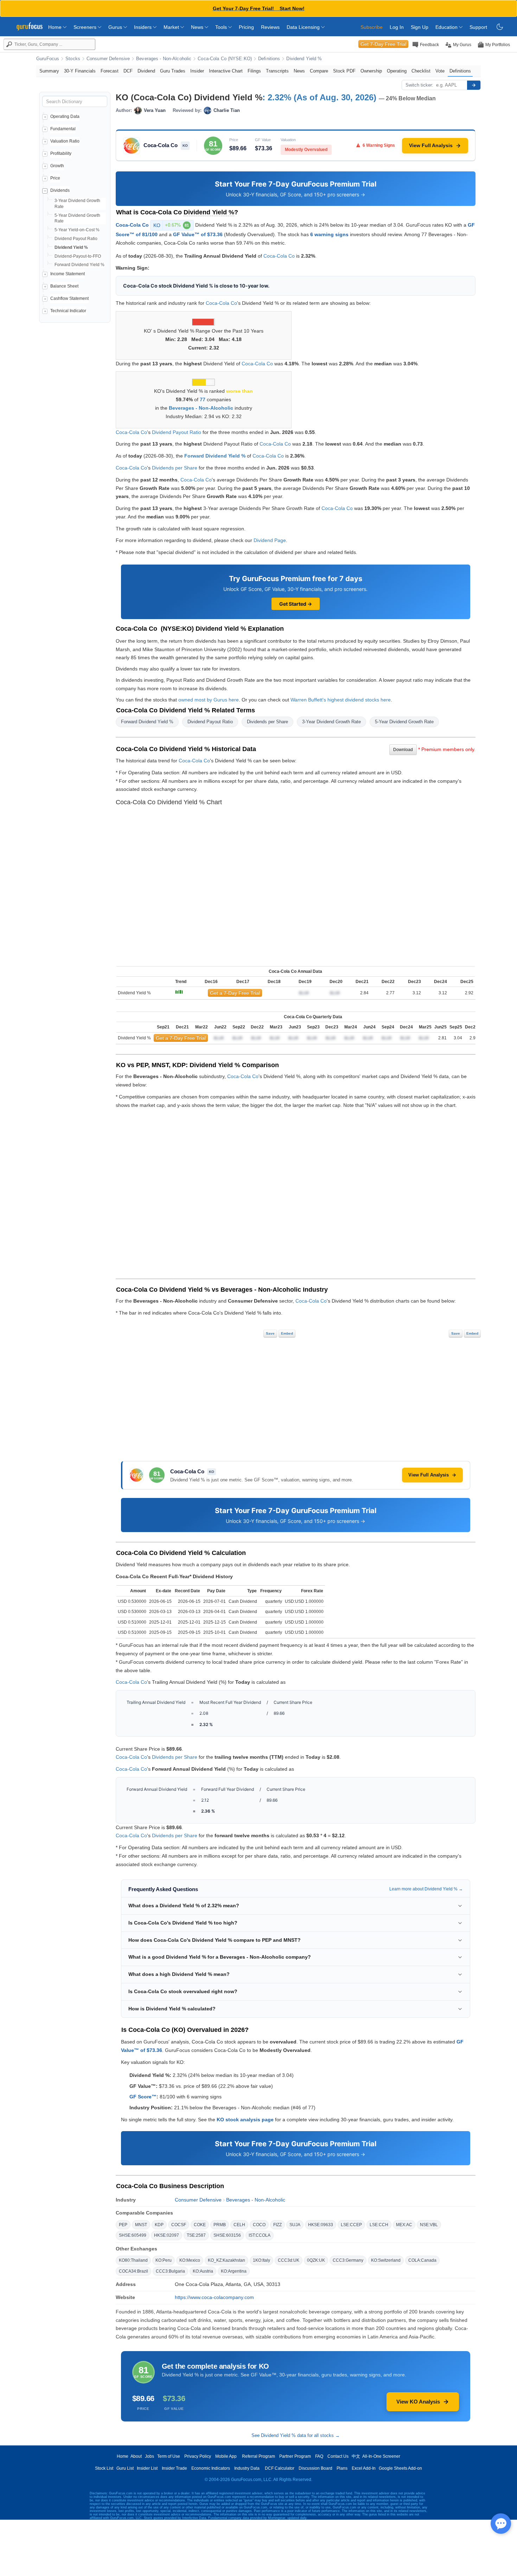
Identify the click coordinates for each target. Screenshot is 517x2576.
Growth (57, 166)
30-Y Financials (80, 71)
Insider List (147, 2468)
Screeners (86, 27)
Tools (222, 27)
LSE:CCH (379, 2225)
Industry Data (247, 2468)
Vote (440, 71)
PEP (123, 2225)
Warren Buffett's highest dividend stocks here (341, 700)
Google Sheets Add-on (400, 2468)
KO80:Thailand (133, 2260)
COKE (200, 2225)
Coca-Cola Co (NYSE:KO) (225, 59)
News (198, 27)
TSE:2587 (196, 2235)
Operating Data (65, 116)
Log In (397, 27)
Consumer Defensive (108, 59)
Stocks (73, 59)
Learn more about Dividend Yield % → (426, 1889)
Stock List (104, 2468)
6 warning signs (329, 234)
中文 (356, 2456)
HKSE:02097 (167, 2235)
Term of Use (169, 2456)
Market (172, 27)
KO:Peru (164, 2260)
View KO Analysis (418, 2402)
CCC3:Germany (348, 2260)
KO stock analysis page (245, 2120)
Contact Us (338, 2456)
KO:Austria (203, 2271)
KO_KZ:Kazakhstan (226, 2260)
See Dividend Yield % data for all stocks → (296, 2435)
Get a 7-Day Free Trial (235, 993)
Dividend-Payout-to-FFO (78, 256)
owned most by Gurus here (209, 700)
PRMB (220, 2225)
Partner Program (295, 2456)
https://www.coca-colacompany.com (214, 2297)
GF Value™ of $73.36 (198, 234)
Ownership (371, 71)
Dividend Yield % (304, 59)
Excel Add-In (364, 2468)
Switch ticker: (419, 85)
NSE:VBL (429, 2225)
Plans (342, 2468)
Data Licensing (304, 27)
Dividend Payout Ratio (76, 239)
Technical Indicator (68, 311)
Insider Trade (174, 2468)
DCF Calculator (280, 2468)
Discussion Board (315, 2468)
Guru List (125, 2468)
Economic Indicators (211, 2468)
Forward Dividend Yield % (79, 265)
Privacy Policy (198, 2456)
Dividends (60, 190)
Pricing (246, 27)
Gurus (116, 27)
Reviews (270, 27)
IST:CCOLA (260, 2235)
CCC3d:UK (289, 2260)
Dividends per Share (175, 468)
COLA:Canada (422, 2260)
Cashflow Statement (69, 298)
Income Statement (68, 274)
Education (447, 27)
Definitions (269, 59)
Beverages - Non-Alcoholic (164, 59)
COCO (259, 2225)
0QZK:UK (316, 2260)
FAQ (319, 2456)
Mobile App (226, 2456)
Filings (254, 71)
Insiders (143, 27)
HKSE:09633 (321, 2225)
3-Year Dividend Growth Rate (331, 722)
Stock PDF (344, 71)
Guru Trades (173, 71)
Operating (397, 71)
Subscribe (372, 27)
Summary (49, 71)
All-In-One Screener (381, 2456)
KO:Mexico (190, 2260)
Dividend (146, 71)
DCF (128, 71)
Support (478, 27)
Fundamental (63, 129)
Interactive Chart (226, 71)
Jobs (149, 2456)
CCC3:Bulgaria (170, 2271)
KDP (159, 2225)
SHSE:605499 (133, 2235)
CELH (239, 2225)
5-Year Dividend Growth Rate (404, 722)
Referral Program (258, 2456)
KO (171, 225)
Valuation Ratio (65, 141)
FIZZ (277, 2225)
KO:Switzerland (386, 2260)
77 (203, 399)
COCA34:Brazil (133, 2271)
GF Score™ (143, 2097)
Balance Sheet (64, 286)
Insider (197, 71)
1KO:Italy (261, 2260)
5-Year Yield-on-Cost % (77, 230)
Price (55, 178)
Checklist (421, 71)
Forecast (110, 71)
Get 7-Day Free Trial (383, 44)
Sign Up (420, 27)
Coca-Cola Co (132, 225)
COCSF (179, 2225)
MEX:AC (404, 2225)
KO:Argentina (234, 2271)
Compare (319, 71)
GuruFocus (48, 59)
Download (403, 750)
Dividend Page (270, 540)
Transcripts (277, 71)
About (136, 2456)
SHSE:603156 (227, 2235)
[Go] (474, 85)
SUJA (295, 2225)
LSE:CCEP (351, 2225)
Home (56, 27)
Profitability (61, 153)
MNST (141, 2225)
